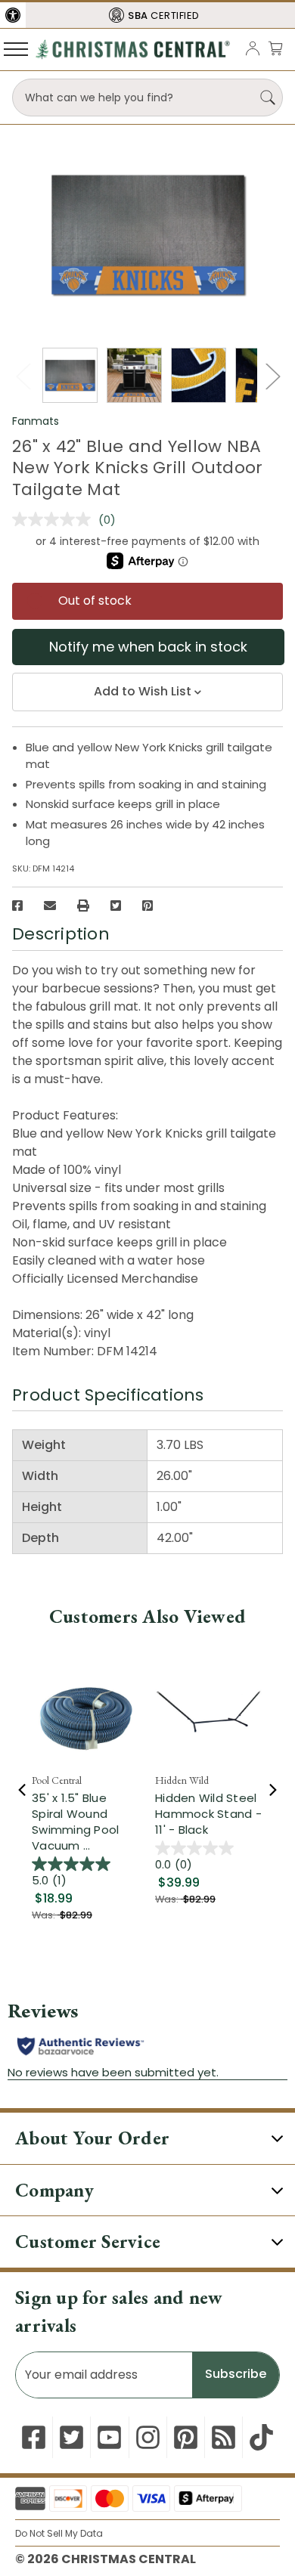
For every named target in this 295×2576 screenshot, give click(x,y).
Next (272, 376)
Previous (23, 376)
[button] (13, 15)
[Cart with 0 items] (275, 48)
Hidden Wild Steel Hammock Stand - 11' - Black (208, 1814)
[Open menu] (16, 48)
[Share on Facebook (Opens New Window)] (17, 906)
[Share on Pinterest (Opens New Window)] (147, 906)
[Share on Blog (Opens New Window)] (224, 2437)
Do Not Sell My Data (59, 2533)
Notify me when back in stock (148, 647)
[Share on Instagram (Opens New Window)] (148, 2437)
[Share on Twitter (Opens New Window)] (116, 906)
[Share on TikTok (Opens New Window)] (261, 2437)
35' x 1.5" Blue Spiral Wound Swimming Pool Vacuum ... (75, 1822)
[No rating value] (55, 519)
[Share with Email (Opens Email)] (50, 906)
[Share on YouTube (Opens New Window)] (109, 2437)
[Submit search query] (268, 98)
